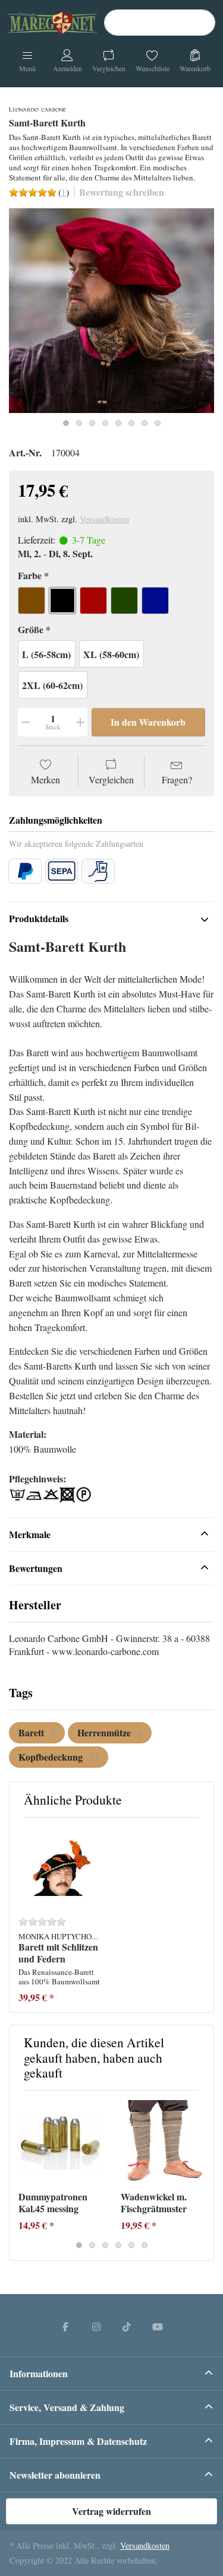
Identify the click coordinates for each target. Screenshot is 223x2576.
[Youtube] (158, 2326)
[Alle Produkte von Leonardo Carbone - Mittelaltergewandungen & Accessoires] (37, 108)
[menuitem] (37, 1733)
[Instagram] (96, 2326)
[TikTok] (127, 2326)
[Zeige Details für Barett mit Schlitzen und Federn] (60, 1868)
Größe (31, 630)
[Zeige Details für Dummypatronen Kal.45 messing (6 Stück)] (60, 2141)
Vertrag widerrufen (111, 2511)
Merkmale (30, 1534)
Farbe (30, 576)
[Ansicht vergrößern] (111, 311)
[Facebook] (65, 2326)
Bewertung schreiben (122, 192)
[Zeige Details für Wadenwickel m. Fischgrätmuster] (163, 2141)
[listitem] (111, 311)
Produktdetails (39, 918)
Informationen (39, 2373)
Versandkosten (104, 519)
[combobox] (160, 23)
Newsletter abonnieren (55, 2475)
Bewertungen (36, 1568)
